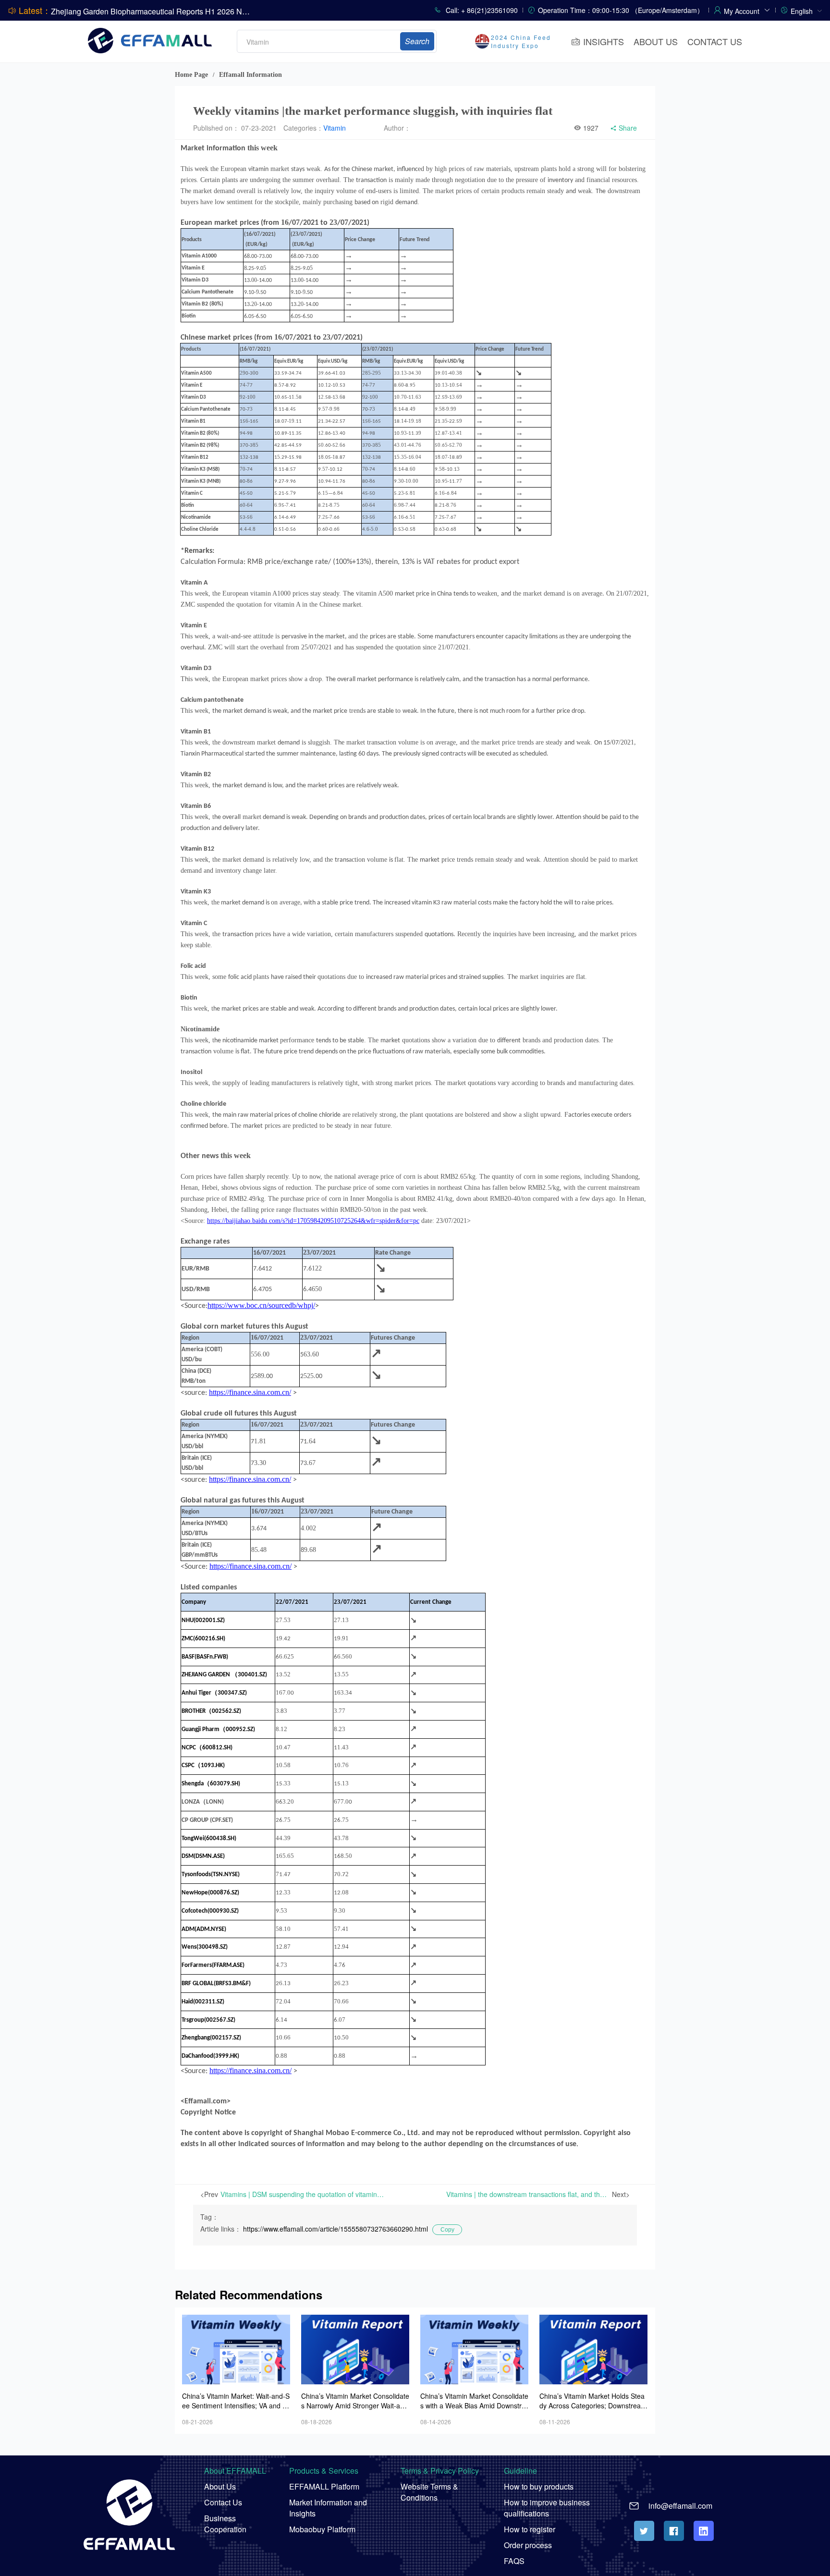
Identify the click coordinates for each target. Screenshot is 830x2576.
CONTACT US (715, 41)
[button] (747, 10)
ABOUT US (656, 41)
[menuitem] (806, 10)
